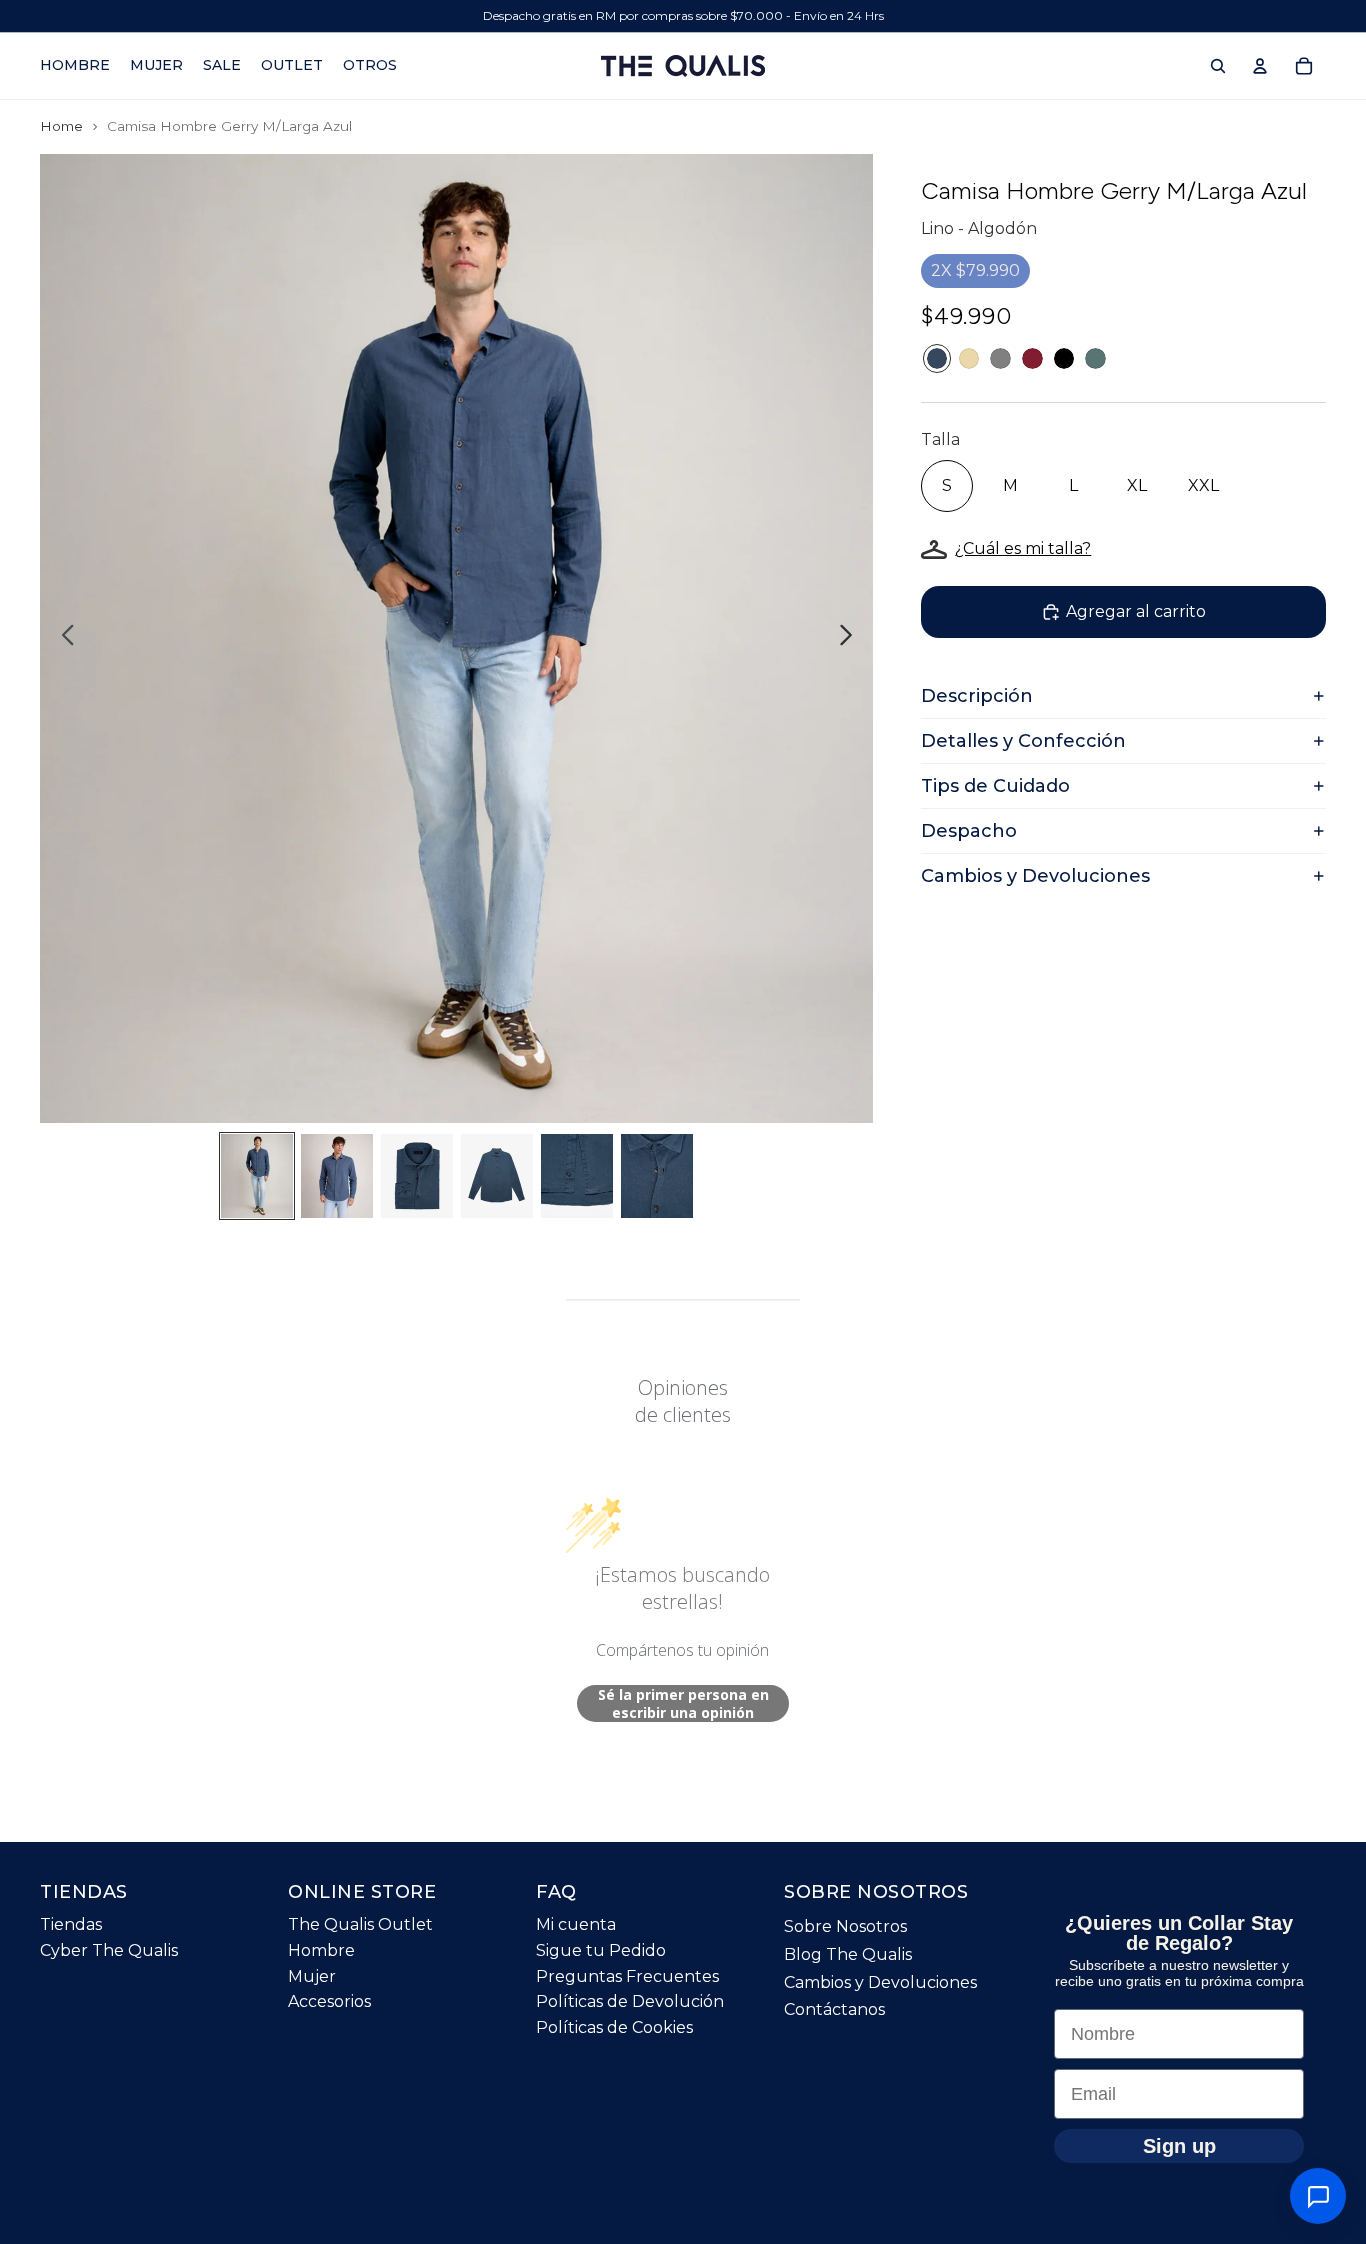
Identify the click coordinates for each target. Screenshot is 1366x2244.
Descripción (977, 696)
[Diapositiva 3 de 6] (417, 1176)
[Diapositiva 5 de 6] (577, 1176)
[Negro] (1064, 358)
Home (61, 126)
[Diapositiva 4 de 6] (497, 1176)
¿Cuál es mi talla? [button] (1023, 548)
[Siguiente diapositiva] (851, 639)
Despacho (969, 831)
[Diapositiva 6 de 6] (657, 1176)
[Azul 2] (937, 358)
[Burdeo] (1032, 358)
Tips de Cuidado (995, 786)
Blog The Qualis (848, 1954)
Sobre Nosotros (845, 1927)
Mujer (312, 1976)
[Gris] (1000, 358)
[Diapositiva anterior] (62, 639)
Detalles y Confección (1023, 741)
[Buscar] (1218, 66)
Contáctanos (834, 2009)
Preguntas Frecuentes (627, 1976)
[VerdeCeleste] (1095, 358)
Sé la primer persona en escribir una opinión (683, 1703)
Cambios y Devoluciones (1035, 876)
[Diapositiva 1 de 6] (257, 1176)
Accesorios (329, 2001)
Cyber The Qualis (109, 1950)
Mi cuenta (576, 1925)
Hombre (321, 1950)
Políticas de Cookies (614, 2027)
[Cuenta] (1260, 66)
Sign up (1179, 2146)
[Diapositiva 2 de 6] (337, 1176)
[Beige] (969, 358)
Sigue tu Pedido (601, 1950)
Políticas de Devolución (630, 2001)
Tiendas (71, 1925)
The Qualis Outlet (360, 1925)
